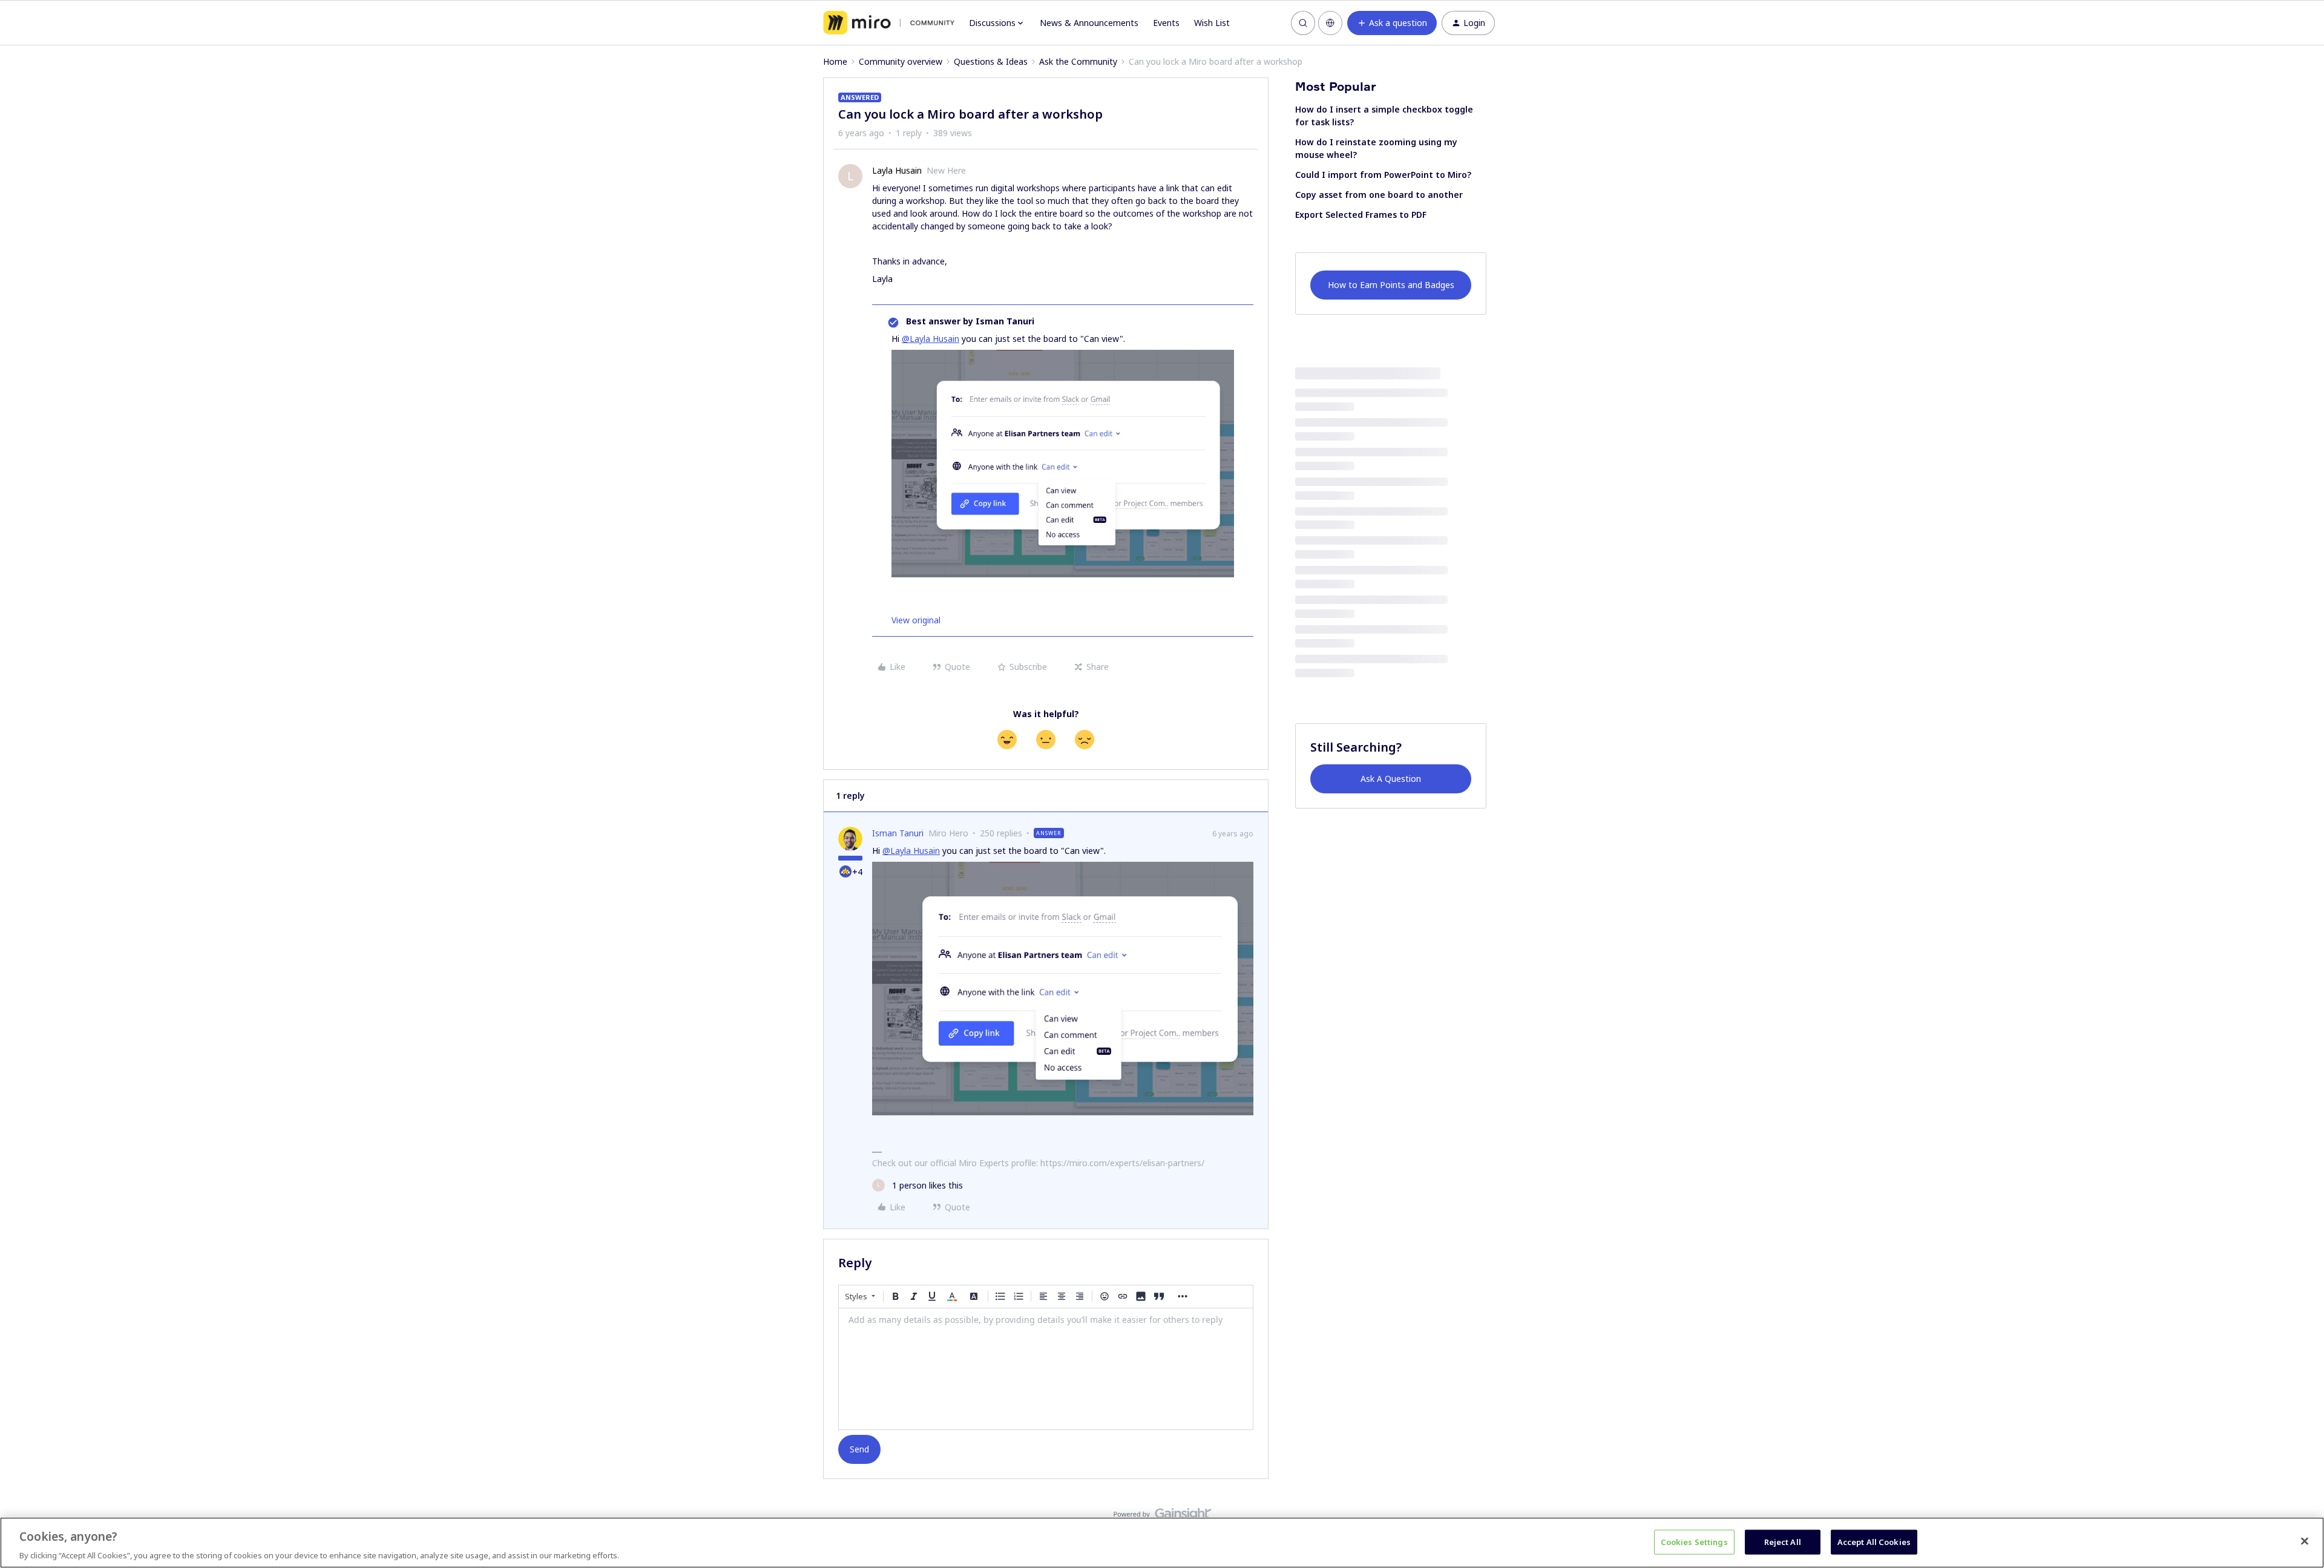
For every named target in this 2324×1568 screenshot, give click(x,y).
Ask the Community (1078, 61)
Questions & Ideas (991, 61)
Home (835, 61)
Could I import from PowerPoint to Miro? (1383, 175)
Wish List (1212, 23)
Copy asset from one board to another (1379, 195)
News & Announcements (1089, 23)
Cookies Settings (1694, 1541)
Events (1166, 23)
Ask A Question (1391, 779)
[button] (1392, 23)
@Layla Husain (931, 339)
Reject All (1783, 1541)
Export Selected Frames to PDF (1361, 215)
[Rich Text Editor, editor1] (1046, 1369)
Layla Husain (897, 170)
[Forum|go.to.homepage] (889, 23)
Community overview (901, 61)
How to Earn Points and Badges (1391, 285)
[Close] (2305, 1541)
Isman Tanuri (898, 833)
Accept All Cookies (1874, 1541)
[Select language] (1330, 23)
